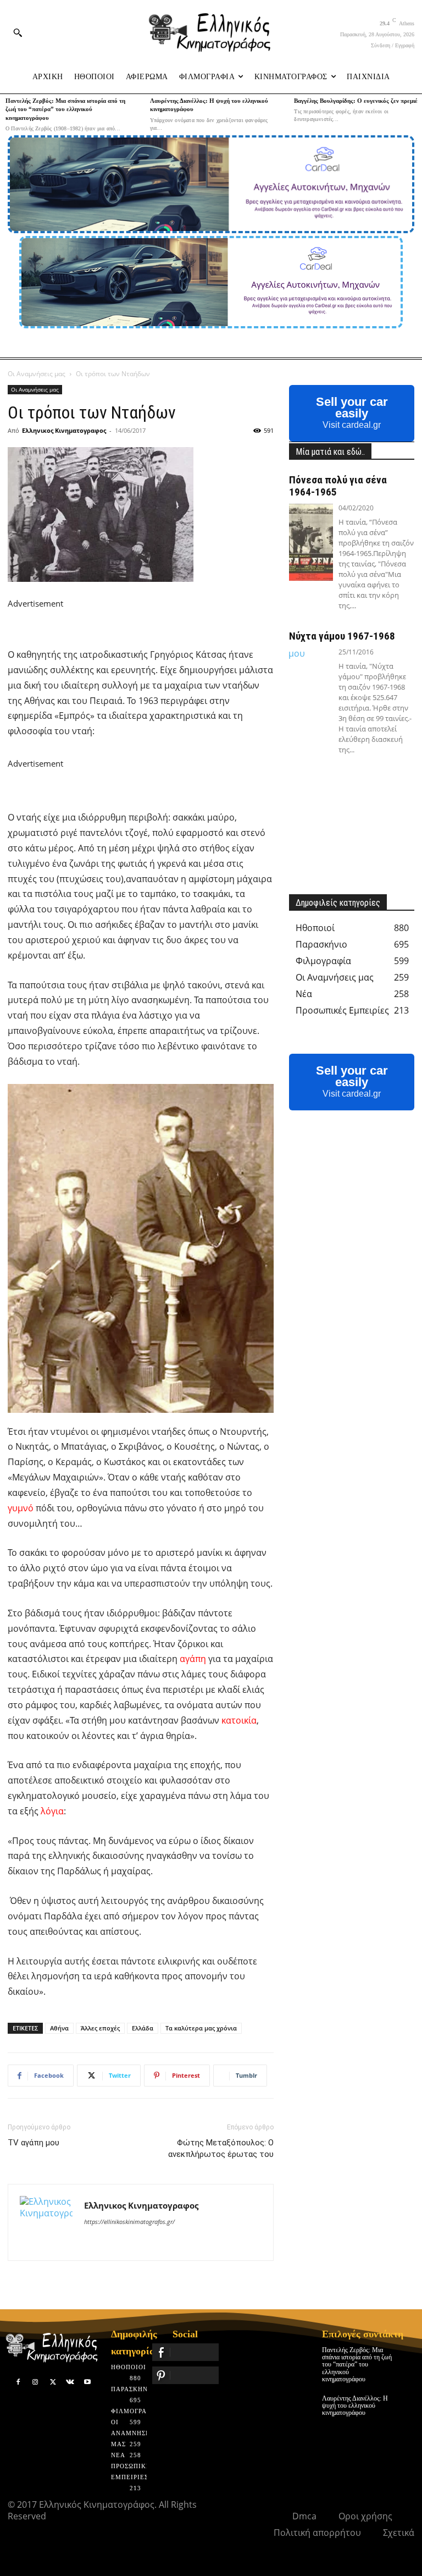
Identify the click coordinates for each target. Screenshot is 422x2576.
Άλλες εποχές (100, 2028)
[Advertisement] (136, 627)
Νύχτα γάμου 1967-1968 (342, 636)
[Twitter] (53, 2382)
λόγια (52, 1811)
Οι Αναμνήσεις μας (37, 374)
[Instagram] (36, 2382)
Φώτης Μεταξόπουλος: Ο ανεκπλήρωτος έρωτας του (221, 2148)
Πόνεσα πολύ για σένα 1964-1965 (338, 486)
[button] (18, 32)
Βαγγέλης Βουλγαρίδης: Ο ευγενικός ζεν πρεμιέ (356, 101)
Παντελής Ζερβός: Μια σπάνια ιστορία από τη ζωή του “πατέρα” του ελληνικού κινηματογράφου (65, 109)
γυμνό (21, 1508)
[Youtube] (87, 2382)
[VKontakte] (70, 2382)
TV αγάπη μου (34, 2143)
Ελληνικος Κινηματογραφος (64, 430)
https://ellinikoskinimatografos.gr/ (129, 2222)
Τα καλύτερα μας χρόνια (201, 2028)
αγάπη (193, 1659)
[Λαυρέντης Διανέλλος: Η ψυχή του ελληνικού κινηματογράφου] (407, 2402)
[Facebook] (18, 2382)
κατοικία (239, 1720)
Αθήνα (59, 2028)
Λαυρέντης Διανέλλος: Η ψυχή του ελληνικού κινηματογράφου (355, 2406)
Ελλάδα (143, 2028)
